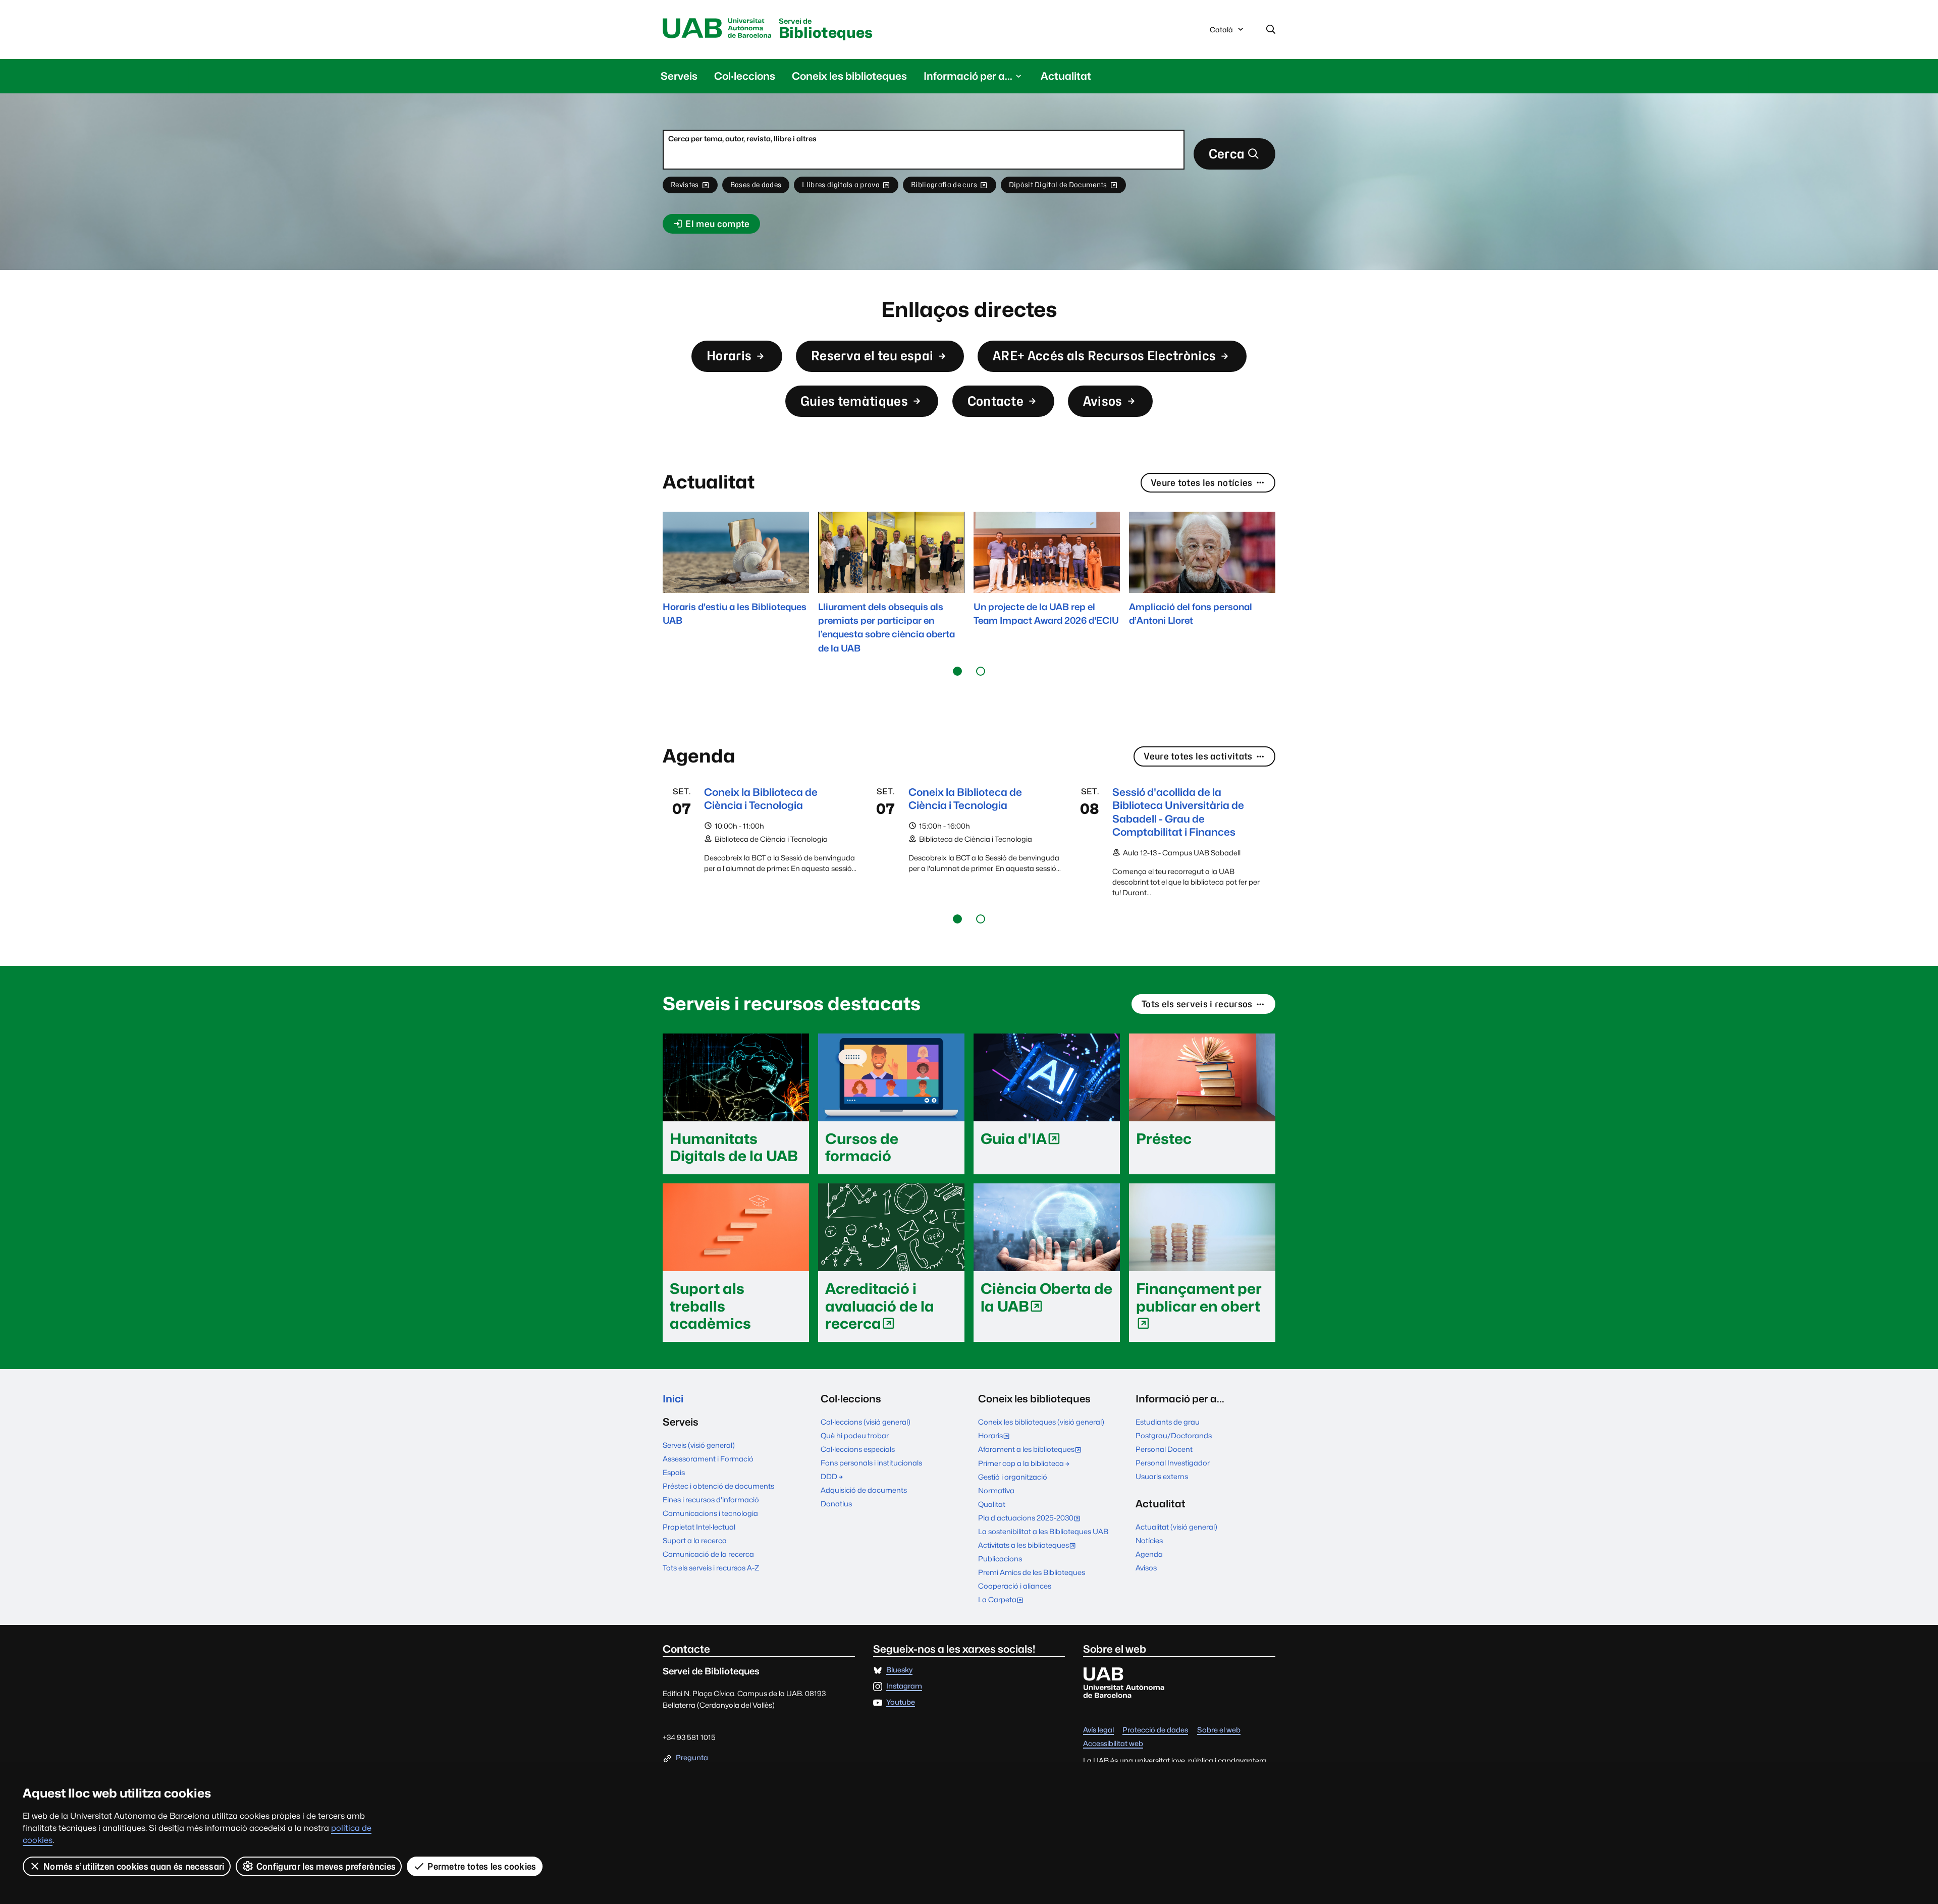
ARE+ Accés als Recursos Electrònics (1104, 356)
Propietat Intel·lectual (699, 1527)
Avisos (1103, 401)
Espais (674, 1472)
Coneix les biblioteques (849, 76)
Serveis (679, 76)
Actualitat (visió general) (1176, 1527)
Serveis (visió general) (699, 1445)
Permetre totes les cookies (482, 1866)
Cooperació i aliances (1015, 1586)
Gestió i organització (1013, 1477)
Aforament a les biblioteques (1032, 1450)
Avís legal (1098, 1730)
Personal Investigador (1173, 1463)
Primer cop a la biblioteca (1021, 1463)
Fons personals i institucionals (871, 1463)
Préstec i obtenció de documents (718, 1486)
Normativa (996, 1490)
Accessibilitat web (1113, 1744)
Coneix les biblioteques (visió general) (1041, 1422)
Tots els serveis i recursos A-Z (711, 1568)
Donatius (836, 1504)
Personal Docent (1164, 1449)
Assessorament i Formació (708, 1459)
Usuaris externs (1162, 1476)
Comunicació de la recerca (708, 1554)
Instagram (904, 1686)
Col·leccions (745, 76)
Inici (673, 1399)
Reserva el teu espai (872, 356)
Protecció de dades (1155, 1730)
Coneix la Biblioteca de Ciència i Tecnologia (761, 799)
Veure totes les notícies (1202, 483)
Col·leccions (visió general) (866, 1422)
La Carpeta (1003, 1600)
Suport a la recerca (695, 1540)
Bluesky (899, 1670)
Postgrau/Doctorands (1174, 1435)
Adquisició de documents (864, 1490)
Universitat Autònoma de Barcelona (717, 29)
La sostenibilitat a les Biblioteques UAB (1043, 1531)
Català (1221, 32)
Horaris (729, 356)
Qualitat (992, 1504)
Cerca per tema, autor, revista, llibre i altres (742, 139)
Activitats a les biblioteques (1029, 1546)
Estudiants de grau (1168, 1422)
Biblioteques (826, 30)
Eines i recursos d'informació (711, 1500)
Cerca (1227, 154)
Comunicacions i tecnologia (710, 1513)
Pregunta (692, 1758)
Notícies (1149, 1540)
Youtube (901, 1702)
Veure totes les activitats (1198, 756)
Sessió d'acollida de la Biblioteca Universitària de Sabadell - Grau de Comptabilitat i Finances (1178, 812)
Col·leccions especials (858, 1449)
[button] (957, 671)
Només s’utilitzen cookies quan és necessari (134, 1866)
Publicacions (1000, 1559)
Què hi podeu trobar (855, 1435)
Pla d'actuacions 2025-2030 (1032, 1519)
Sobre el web (1219, 1730)
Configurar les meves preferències (326, 1866)
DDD (829, 1476)
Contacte (996, 401)
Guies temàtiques (854, 401)
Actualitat (1066, 76)
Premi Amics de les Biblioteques (1032, 1572)
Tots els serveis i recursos (1197, 1004)
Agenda (1149, 1554)
